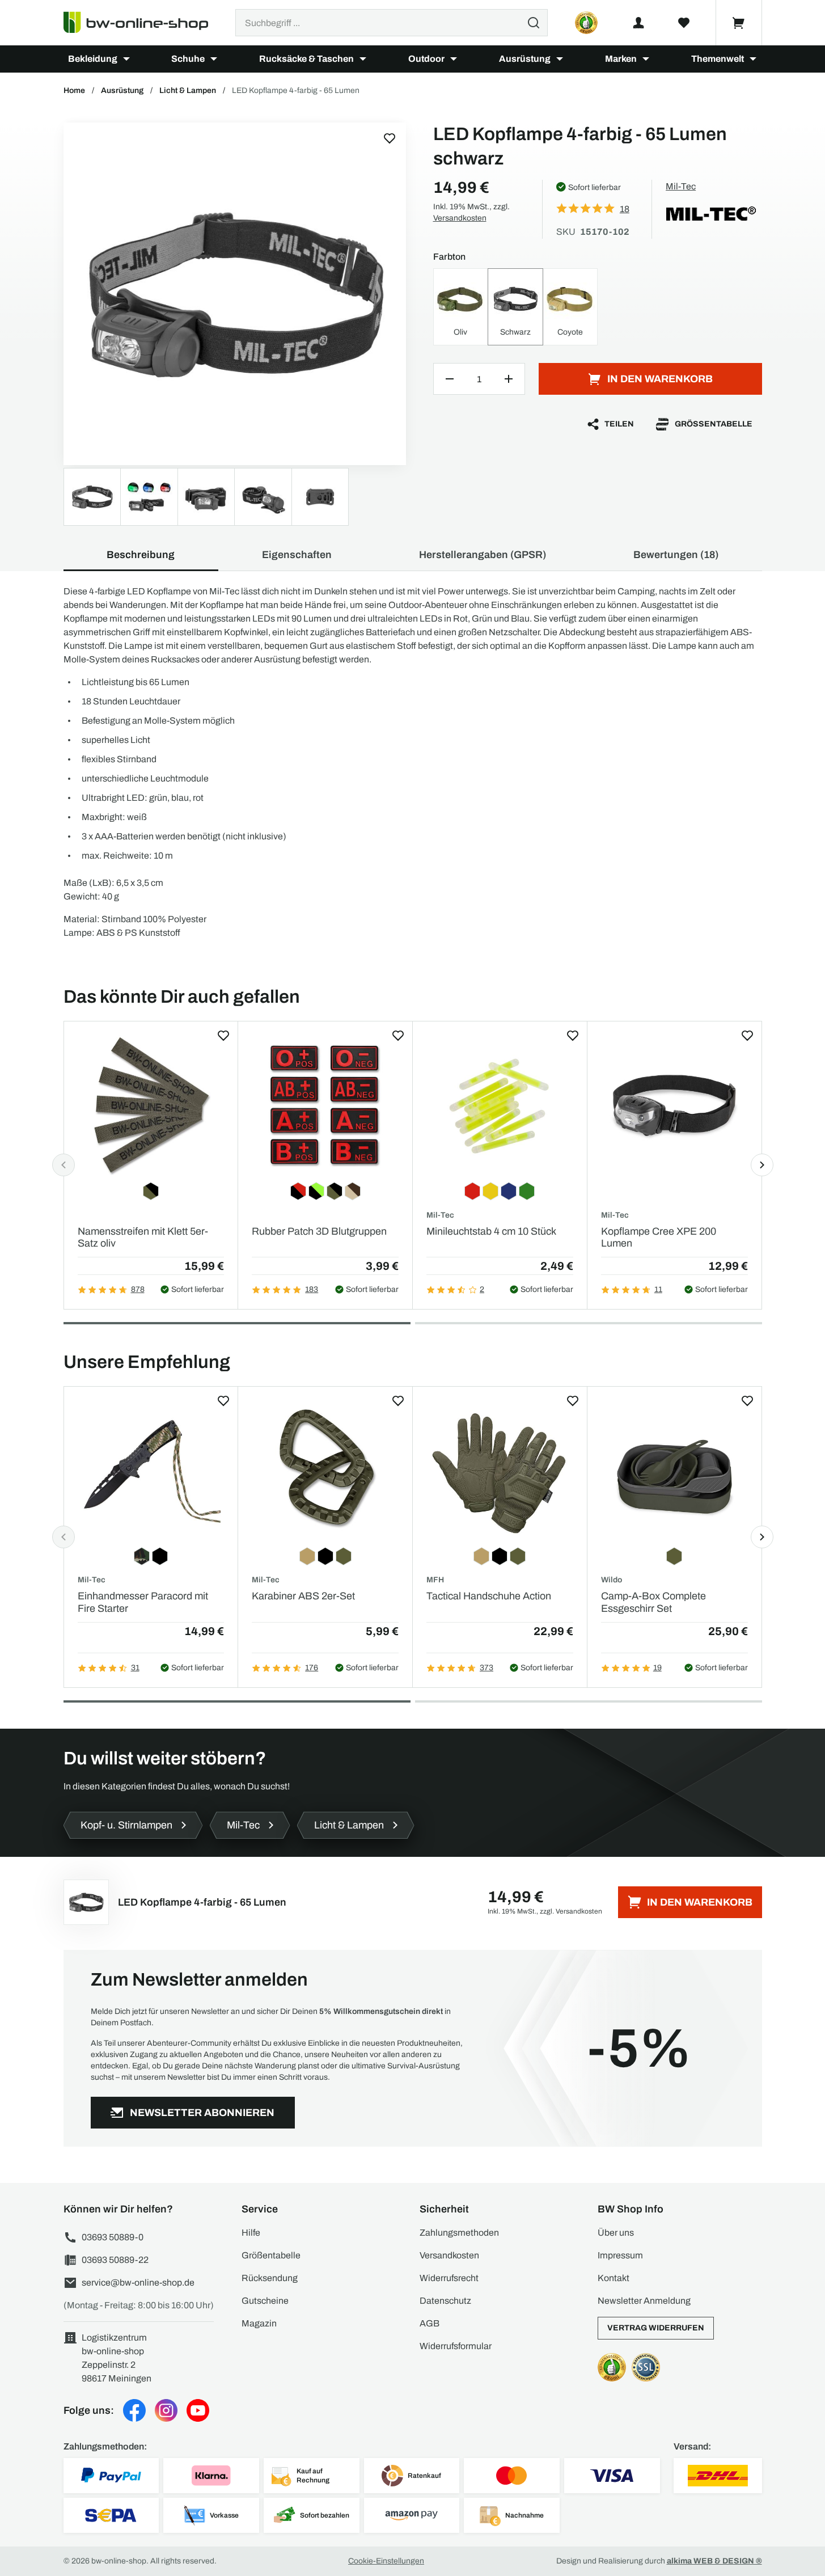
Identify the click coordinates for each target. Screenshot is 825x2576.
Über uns (616, 2233)
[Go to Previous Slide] (64, 1165)
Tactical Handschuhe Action (489, 1596)
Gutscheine (265, 2301)
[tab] (237, 1323)
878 (138, 1289)
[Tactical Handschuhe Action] (500, 1470)
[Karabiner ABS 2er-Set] (325, 1470)
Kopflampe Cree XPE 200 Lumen (659, 1238)
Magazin (259, 2323)
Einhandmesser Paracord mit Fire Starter (143, 1602)
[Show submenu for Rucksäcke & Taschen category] (363, 59)
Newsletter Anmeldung (644, 2301)
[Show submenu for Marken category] (646, 59)
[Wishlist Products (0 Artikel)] (684, 23)
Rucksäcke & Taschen (306, 59)
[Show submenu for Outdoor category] (454, 59)
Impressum (620, 2255)
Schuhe (188, 59)
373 (486, 1668)
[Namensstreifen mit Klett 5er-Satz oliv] (151, 1105)
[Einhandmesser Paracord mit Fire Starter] (151, 1470)
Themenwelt (718, 59)
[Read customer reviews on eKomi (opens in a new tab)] (586, 23)
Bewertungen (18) (676, 555)
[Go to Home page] (143, 23)
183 (312, 1289)
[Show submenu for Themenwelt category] (753, 59)
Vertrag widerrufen (656, 2328)
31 (135, 1668)
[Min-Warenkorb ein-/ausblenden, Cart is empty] (739, 23)
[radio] (461, 307)
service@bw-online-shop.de (138, 2282)
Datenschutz (445, 2301)
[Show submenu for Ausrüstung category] (560, 59)
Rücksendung (270, 2278)
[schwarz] (235, 294)
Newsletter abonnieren (202, 2113)
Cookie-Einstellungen (386, 2561)
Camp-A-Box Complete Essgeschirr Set (653, 1602)
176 (312, 1668)
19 (657, 1668)
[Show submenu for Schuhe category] (214, 59)
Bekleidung (93, 59)
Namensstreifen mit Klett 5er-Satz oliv (143, 1238)
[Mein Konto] (638, 23)
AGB (430, 2323)
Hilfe (251, 2233)
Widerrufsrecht (449, 2278)
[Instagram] (166, 2410)
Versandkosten (460, 218)
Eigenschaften (297, 555)
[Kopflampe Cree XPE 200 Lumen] (674, 1105)
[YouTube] (198, 2410)
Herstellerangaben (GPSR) (483, 555)
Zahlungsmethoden (459, 2233)
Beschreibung (141, 555)
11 (658, 1289)
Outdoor (426, 59)
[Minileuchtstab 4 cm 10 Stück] (500, 1105)
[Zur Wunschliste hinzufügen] (390, 138)
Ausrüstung (525, 59)
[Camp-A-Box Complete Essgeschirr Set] (674, 1470)
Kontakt (614, 2278)
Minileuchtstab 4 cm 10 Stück (491, 1231)
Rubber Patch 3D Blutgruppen (319, 1231)
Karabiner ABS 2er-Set (303, 1596)
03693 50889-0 (113, 2237)
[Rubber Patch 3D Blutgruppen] (325, 1105)
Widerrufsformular (456, 2346)
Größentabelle (714, 424)
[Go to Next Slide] (762, 1165)
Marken (621, 59)
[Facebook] (134, 2410)
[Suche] (534, 23)
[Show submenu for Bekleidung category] (126, 59)
